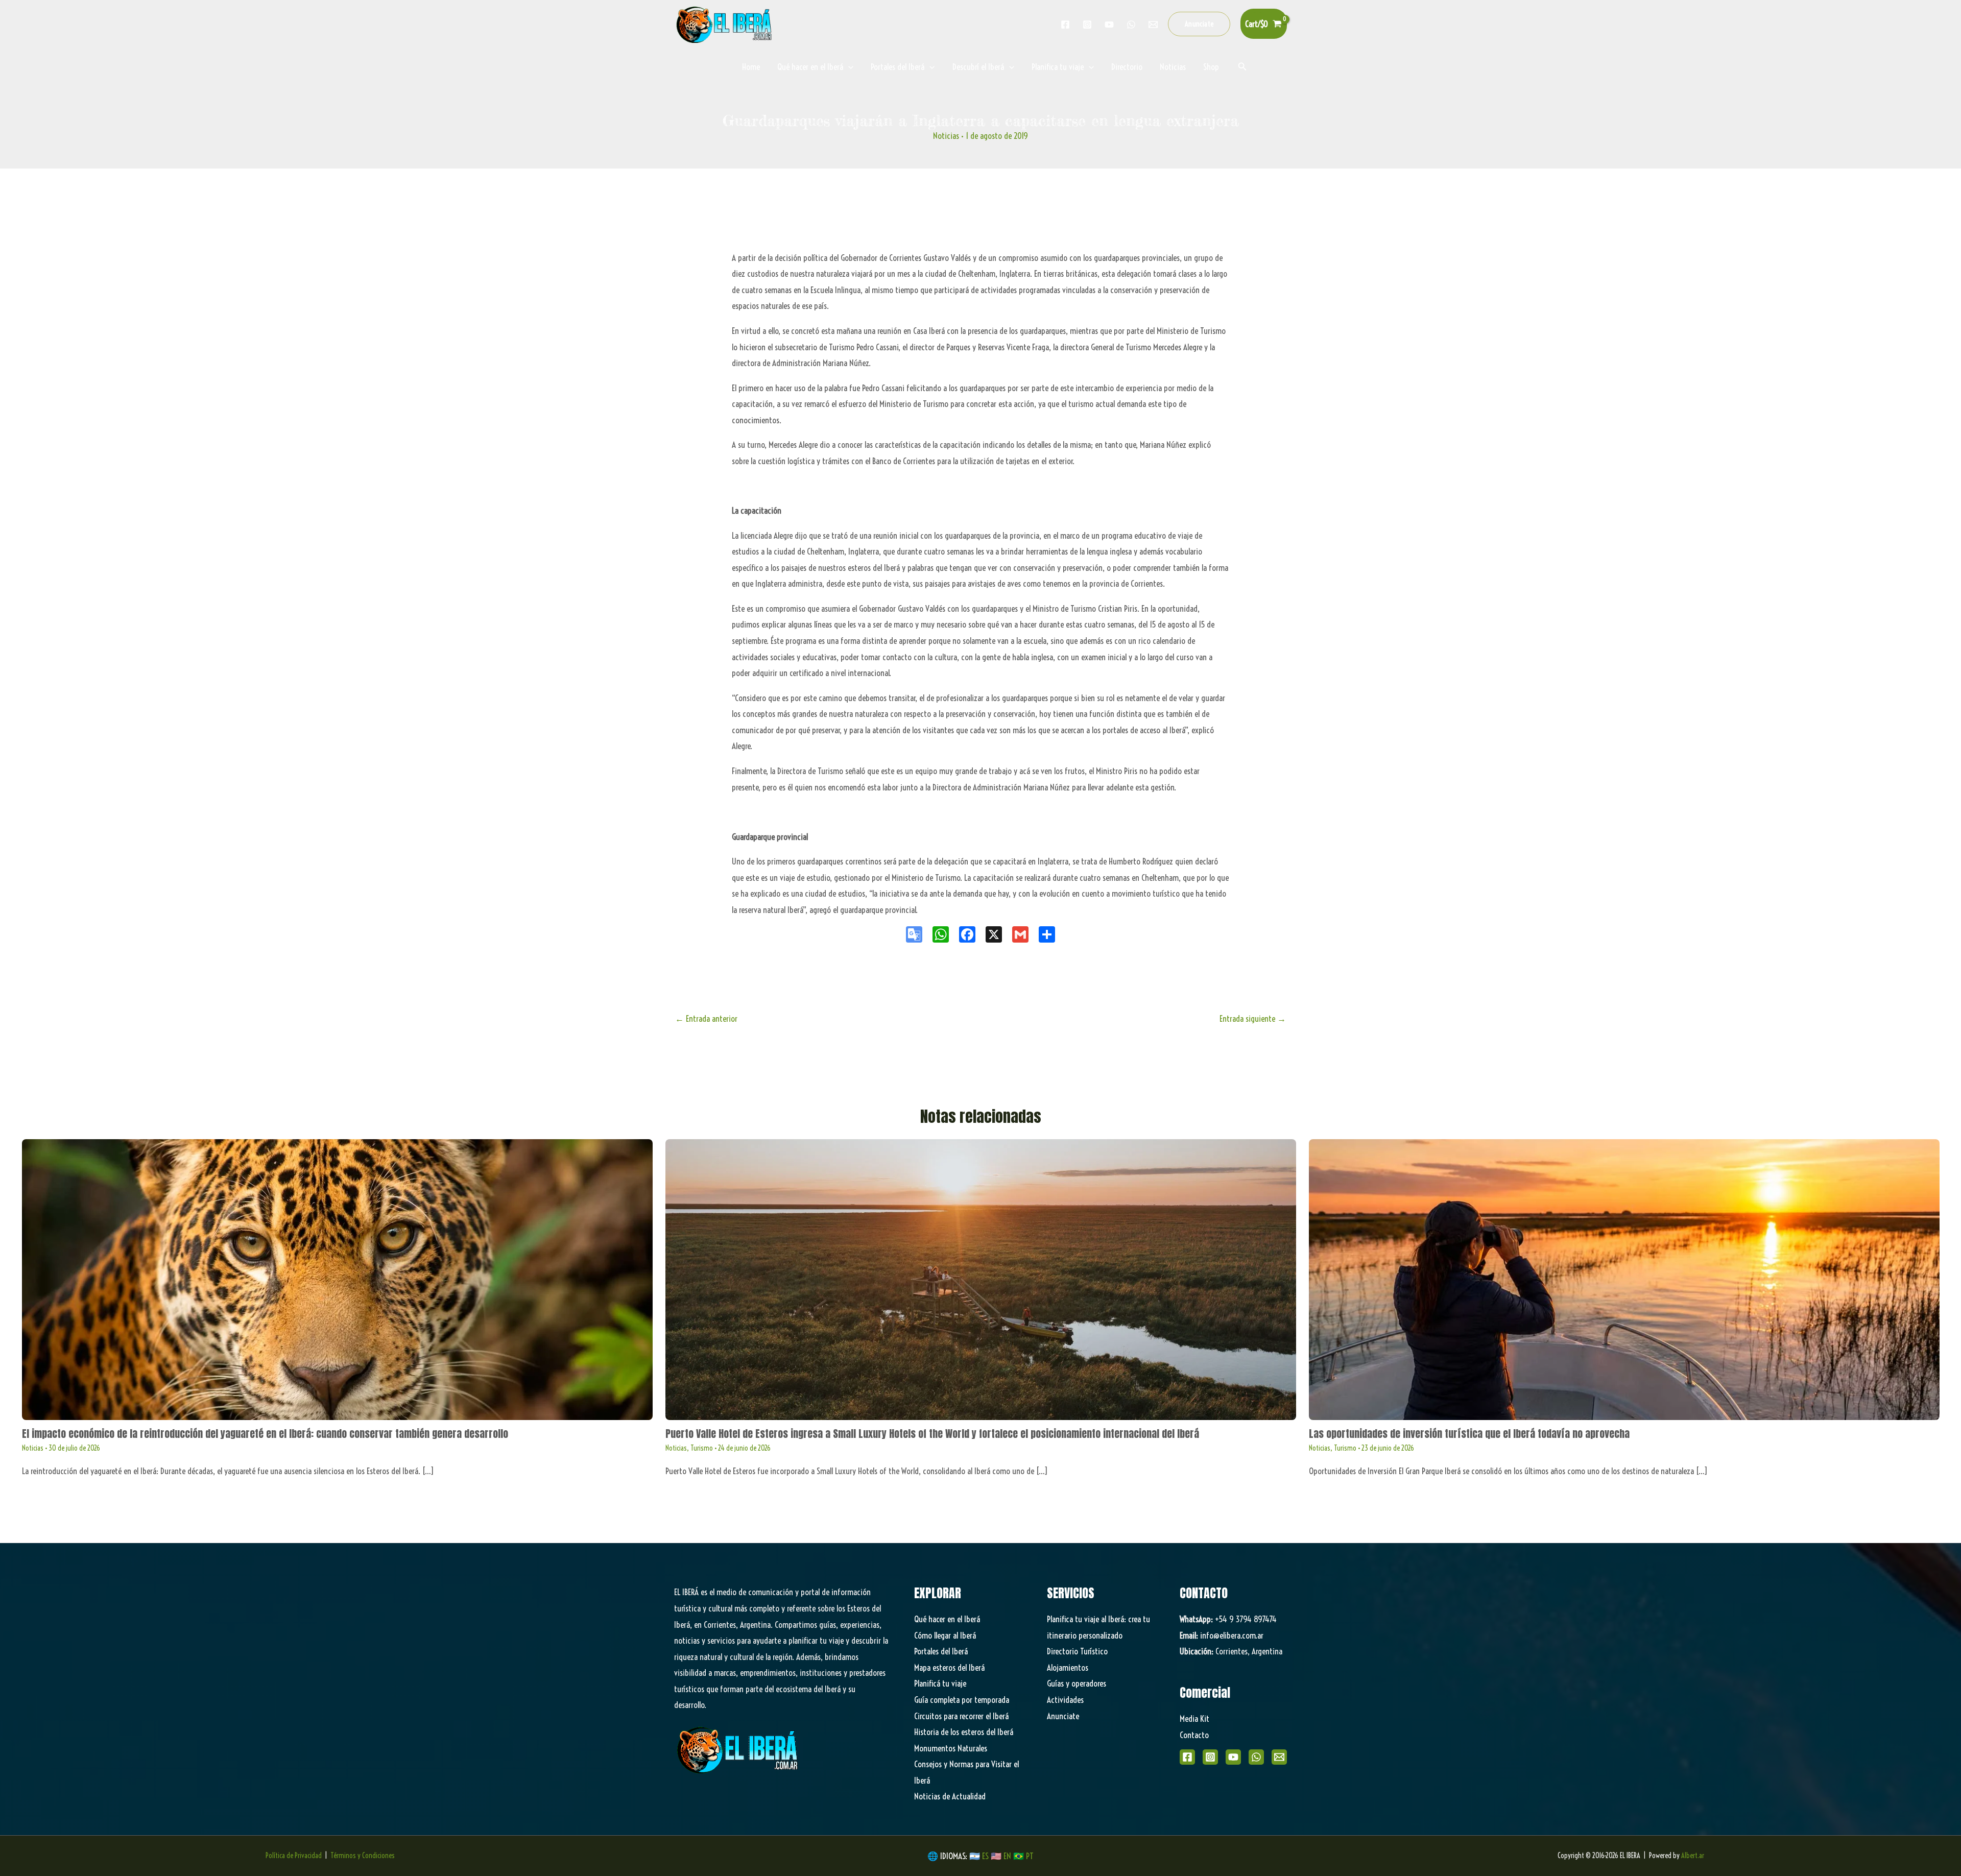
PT (1030, 1856)
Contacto (1194, 1735)
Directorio (1127, 67)
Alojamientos (1068, 1667)
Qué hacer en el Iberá (810, 67)
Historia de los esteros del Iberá (964, 1732)
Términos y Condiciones (363, 1856)
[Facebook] (1065, 25)
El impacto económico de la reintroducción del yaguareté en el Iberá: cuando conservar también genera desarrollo (265, 1434)
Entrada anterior (706, 1018)
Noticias (1173, 67)
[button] (1199, 24)
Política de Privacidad (294, 1856)
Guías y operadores (1077, 1683)
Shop (1211, 67)
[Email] (1279, 1757)
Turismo (702, 1448)
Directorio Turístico (1077, 1651)
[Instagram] (1087, 25)
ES (986, 1856)
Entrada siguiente (1253, 1018)
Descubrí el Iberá (978, 67)
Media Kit (1194, 1718)
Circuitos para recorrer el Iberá (961, 1716)
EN (1007, 1856)
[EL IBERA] (725, 23)
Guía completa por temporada (962, 1700)
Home (751, 67)
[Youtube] (1109, 25)
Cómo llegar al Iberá (945, 1635)
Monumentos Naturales (951, 1748)
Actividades (1065, 1700)
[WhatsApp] (1256, 1757)
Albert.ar (1693, 1856)
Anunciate (1063, 1716)
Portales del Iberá (898, 67)
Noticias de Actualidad (950, 1796)
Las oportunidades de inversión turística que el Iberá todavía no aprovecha (1469, 1434)
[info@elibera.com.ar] (1153, 25)
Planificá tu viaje (940, 1683)
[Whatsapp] (1131, 25)
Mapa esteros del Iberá (949, 1667)
